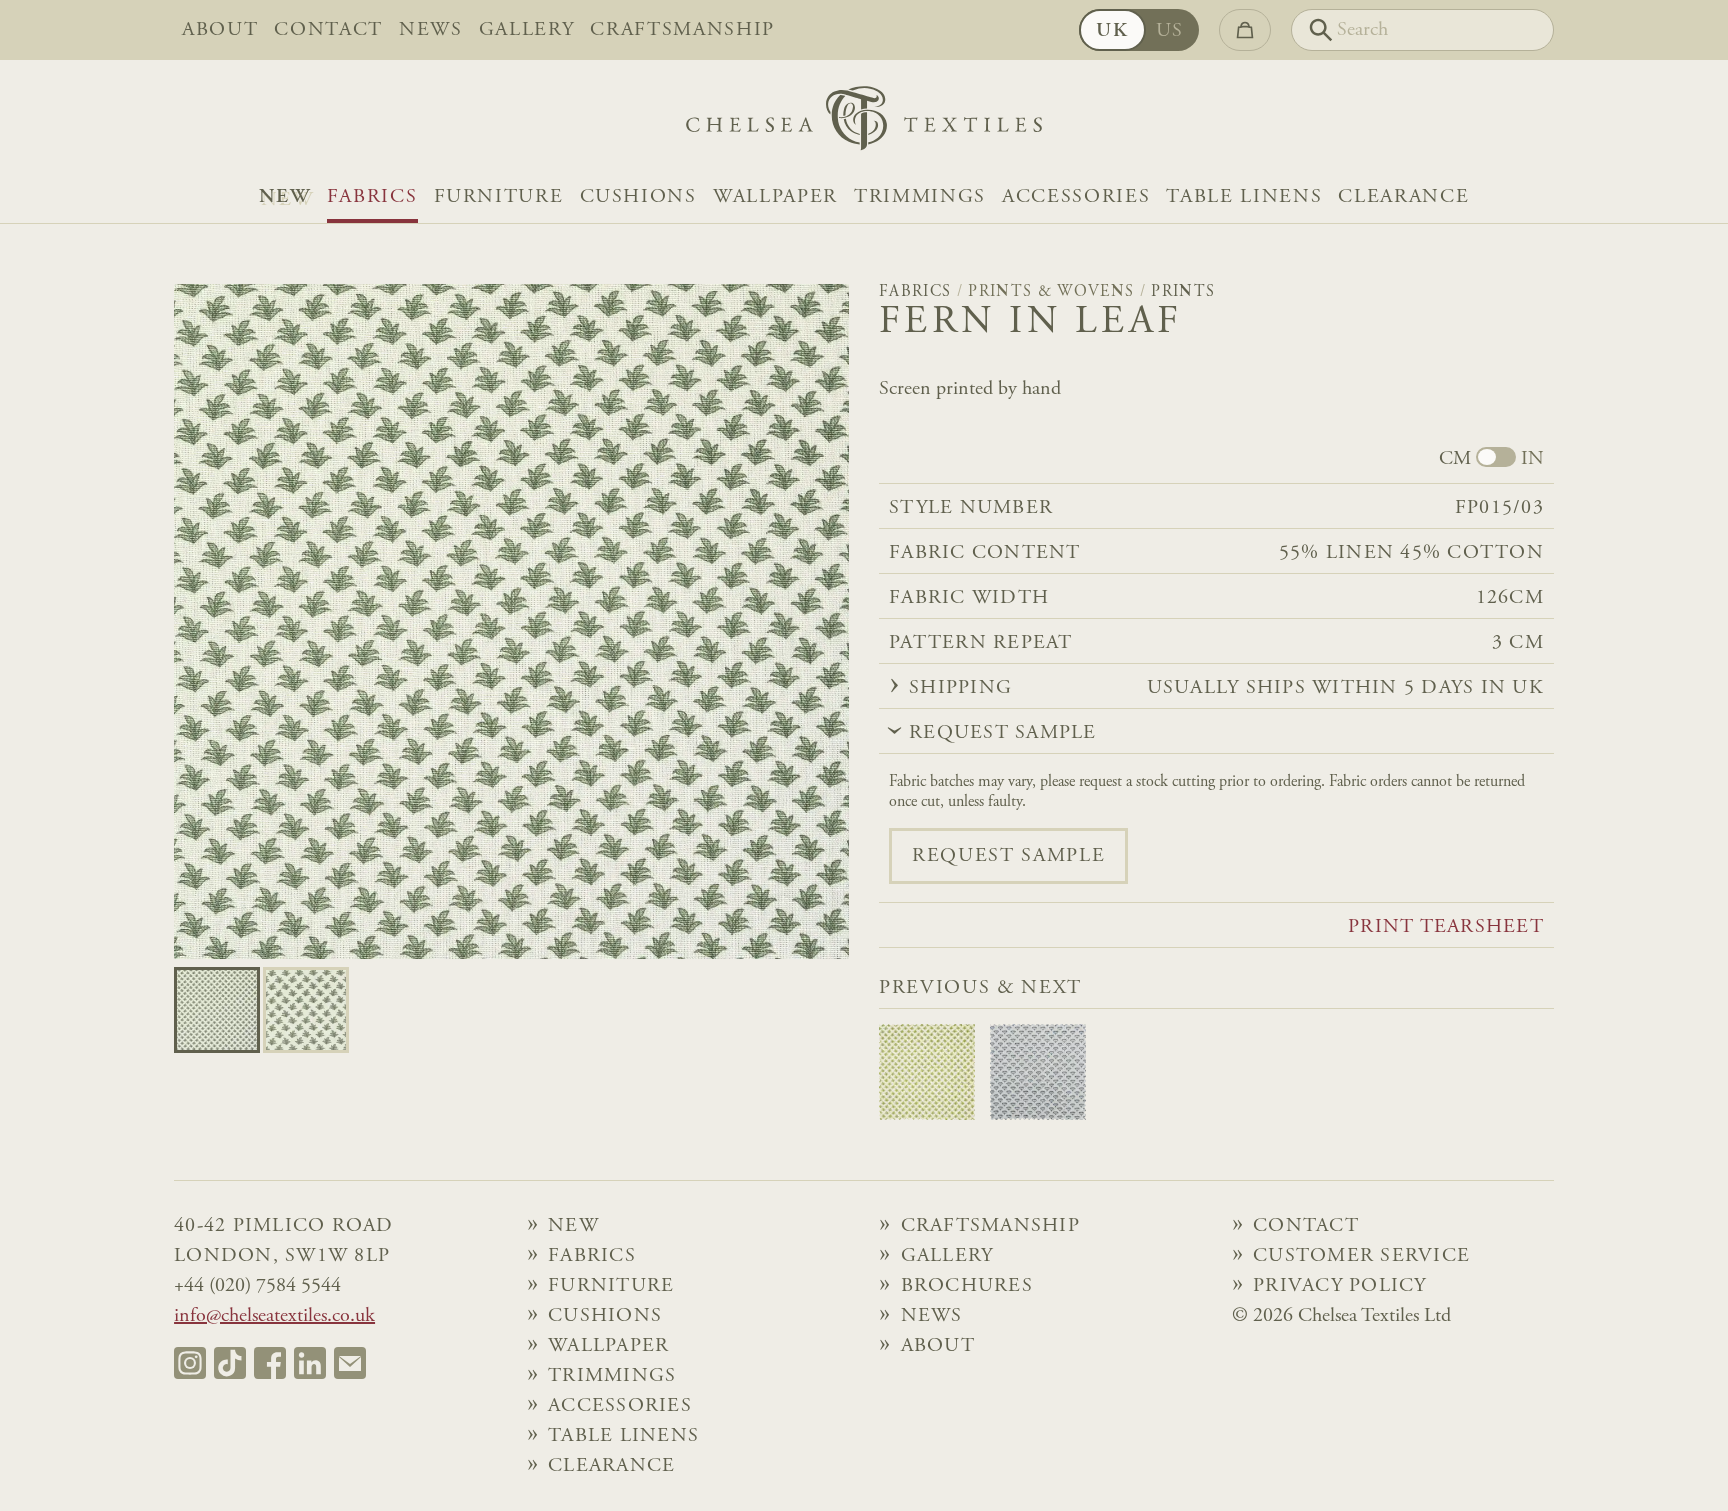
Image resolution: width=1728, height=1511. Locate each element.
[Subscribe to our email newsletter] (350, 1363)
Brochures (967, 1286)
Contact (328, 30)
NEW (285, 197)
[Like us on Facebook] (270, 1363)
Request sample (1008, 856)
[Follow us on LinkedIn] (310, 1363)
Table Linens (1244, 197)
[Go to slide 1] (306, 1010)
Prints (1183, 292)
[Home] (864, 123)
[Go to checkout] (1245, 30)
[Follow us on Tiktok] (230, 1363)
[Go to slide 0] (217, 1010)
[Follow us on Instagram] (190, 1363)
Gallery (527, 30)
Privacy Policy (1340, 1286)
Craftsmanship (682, 30)
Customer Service (1361, 1256)
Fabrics (372, 197)
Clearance (1403, 197)
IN (1532, 459)
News (431, 30)
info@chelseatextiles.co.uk (274, 1316)
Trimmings (920, 197)
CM (1455, 459)
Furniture (499, 197)
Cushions (638, 197)
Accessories (1076, 197)
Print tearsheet (1446, 927)
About (220, 30)
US (1170, 31)
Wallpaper (775, 197)
